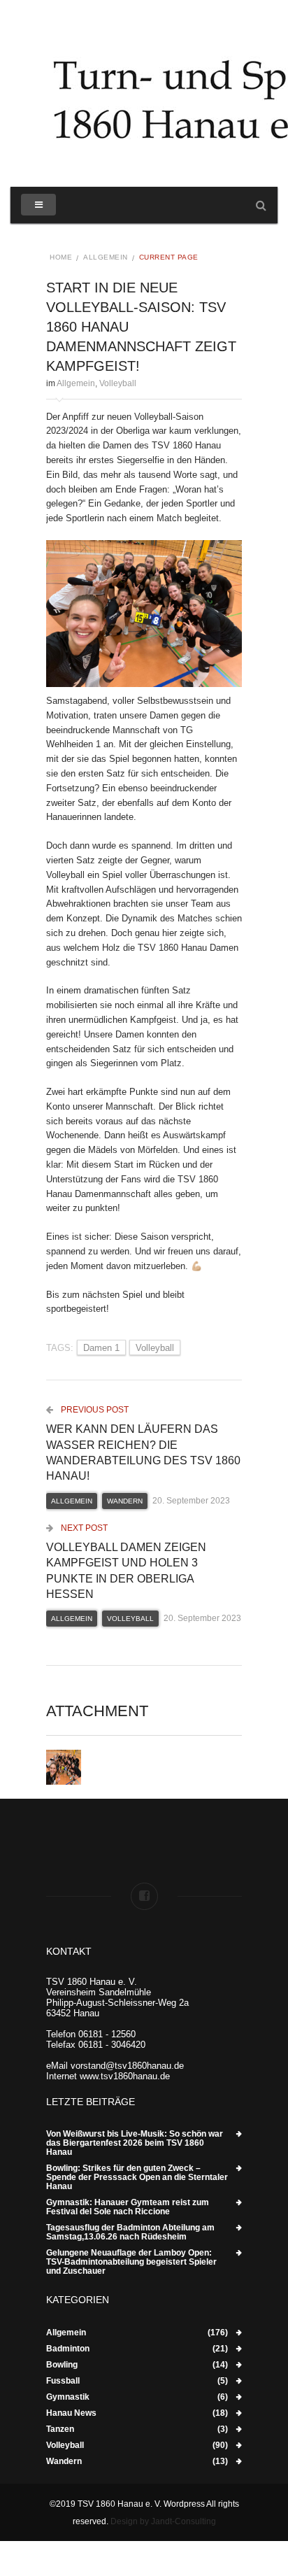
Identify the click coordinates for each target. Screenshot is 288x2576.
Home (61, 257)
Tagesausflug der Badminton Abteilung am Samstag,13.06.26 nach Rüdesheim (130, 2232)
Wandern (125, 1501)
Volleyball (118, 383)
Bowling (62, 2365)
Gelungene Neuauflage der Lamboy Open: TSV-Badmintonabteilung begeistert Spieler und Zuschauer (131, 2262)
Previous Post (94, 1410)
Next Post (83, 1528)
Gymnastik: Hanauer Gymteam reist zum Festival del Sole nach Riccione (128, 2207)
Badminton (68, 2349)
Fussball (63, 2381)
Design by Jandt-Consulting (163, 2521)
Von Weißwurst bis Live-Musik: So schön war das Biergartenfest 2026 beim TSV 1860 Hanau (135, 2143)
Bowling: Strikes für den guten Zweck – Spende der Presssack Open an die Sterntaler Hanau (137, 2178)
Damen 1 (101, 1348)
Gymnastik (68, 2397)
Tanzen (60, 2429)
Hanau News (71, 2413)
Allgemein (106, 257)
